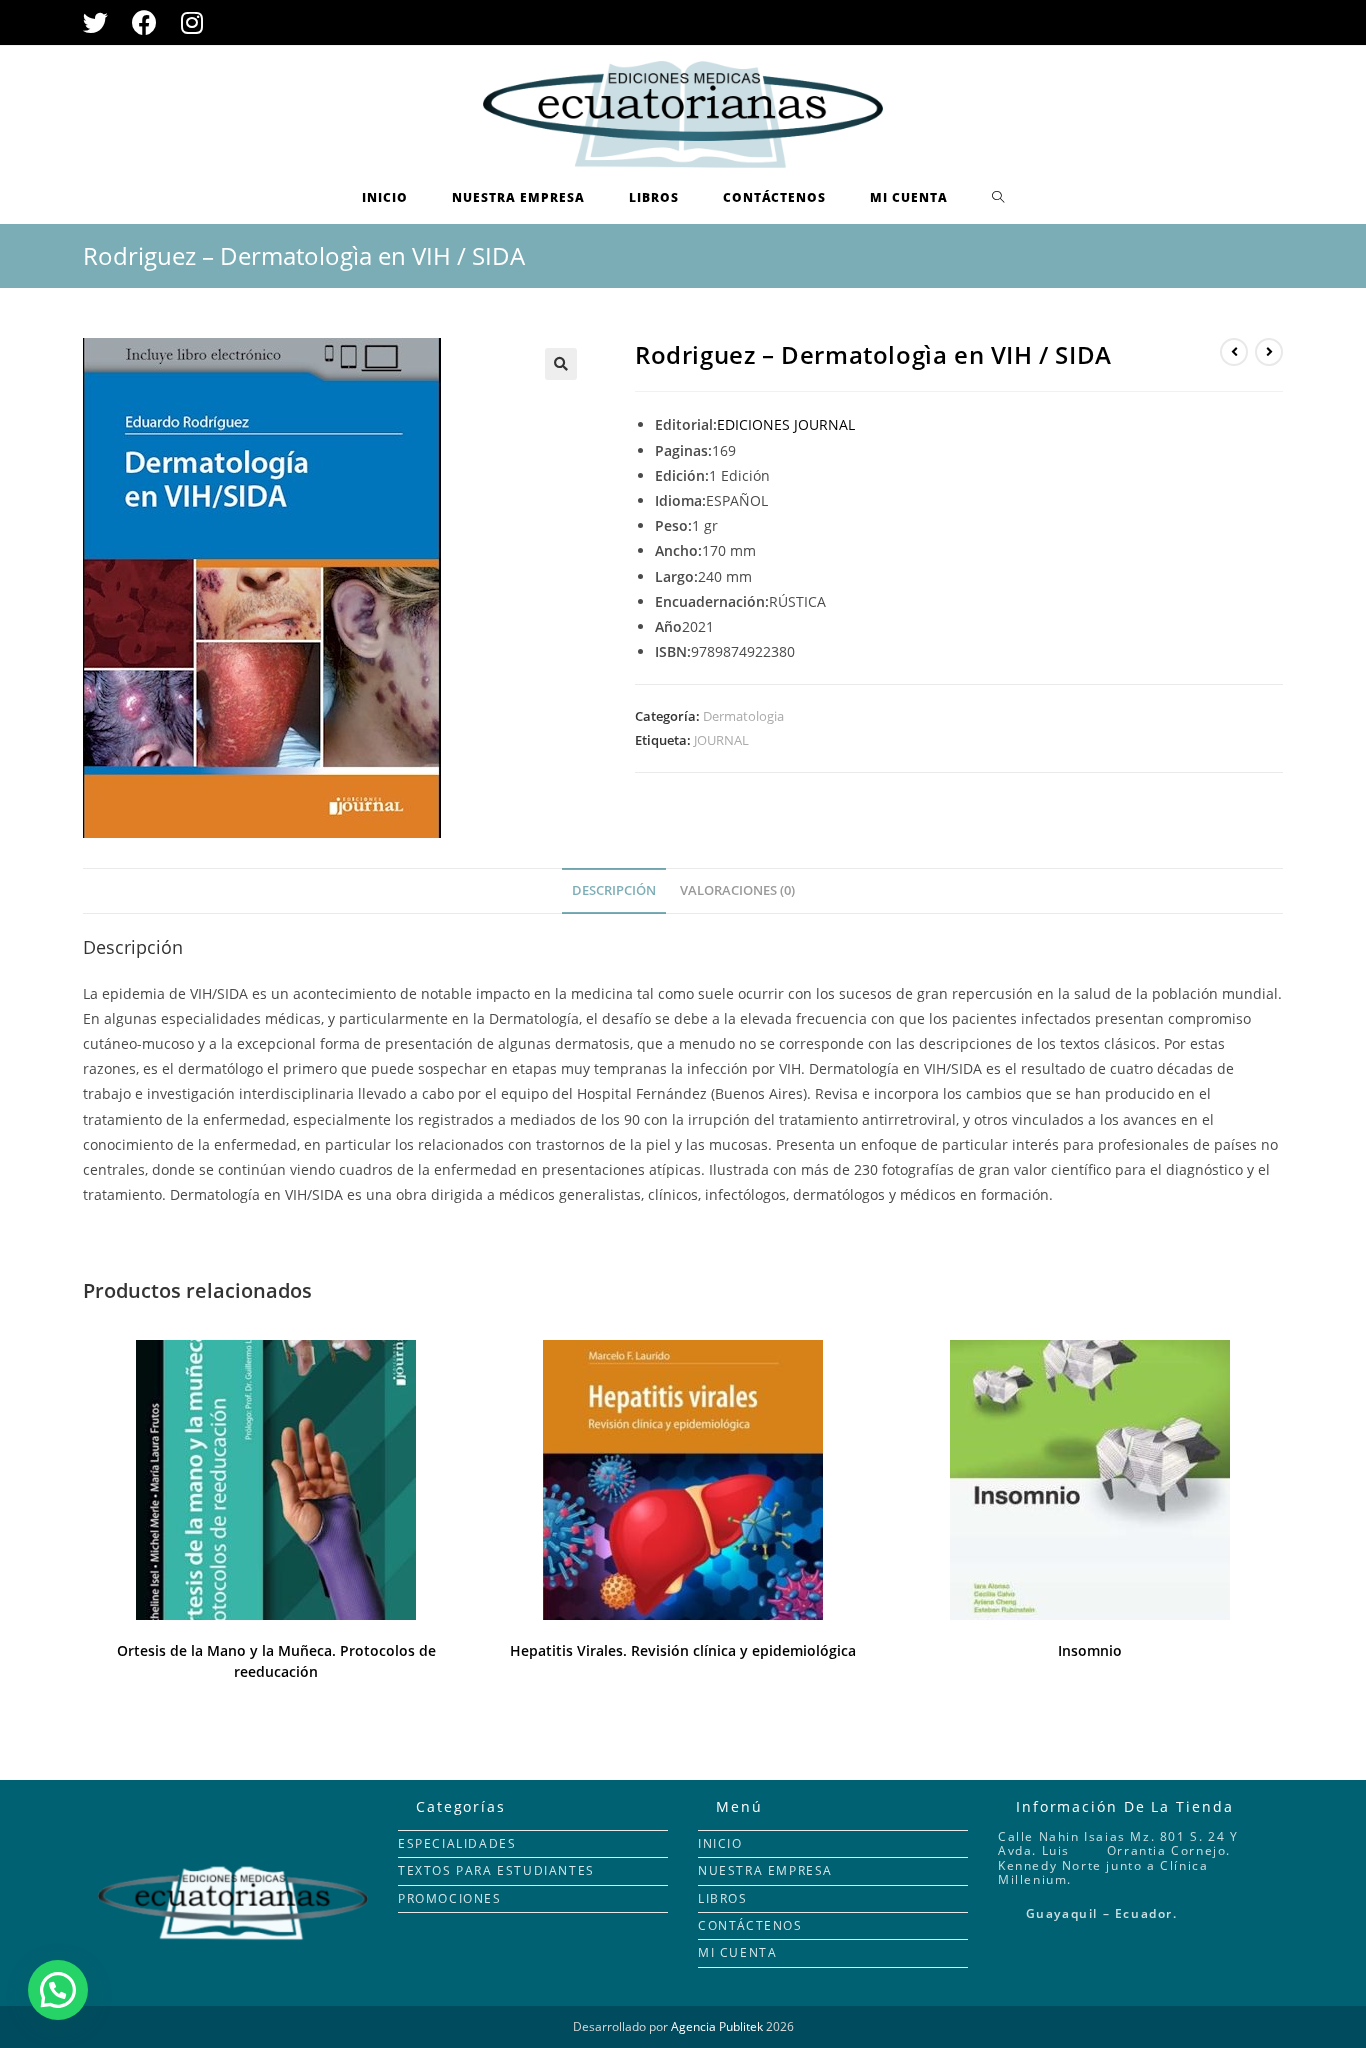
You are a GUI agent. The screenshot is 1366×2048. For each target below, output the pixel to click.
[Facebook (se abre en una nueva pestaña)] (144, 22)
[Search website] (998, 198)
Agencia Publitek (717, 2026)
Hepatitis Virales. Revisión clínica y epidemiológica (683, 1650)
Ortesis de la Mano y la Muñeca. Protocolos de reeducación (276, 1661)
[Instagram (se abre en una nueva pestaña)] (192, 22)
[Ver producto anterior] (1234, 352)
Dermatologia (743, 716)
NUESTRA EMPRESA (765, 1870)
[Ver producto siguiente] (1269, 352)
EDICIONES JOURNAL (786, 424)
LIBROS (723, 1898)
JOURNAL (721, 740)
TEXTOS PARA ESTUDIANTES (496, 1870)
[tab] (614, 891)
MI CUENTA (737, 1952)
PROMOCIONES (450, 1898)
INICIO (720, 1843)
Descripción (614, 890)
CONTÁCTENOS (750, 1925)
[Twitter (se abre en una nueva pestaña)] (101, 22)
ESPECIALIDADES (457, 1843)
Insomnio (1090, 1650)
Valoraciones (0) (737, 890)
